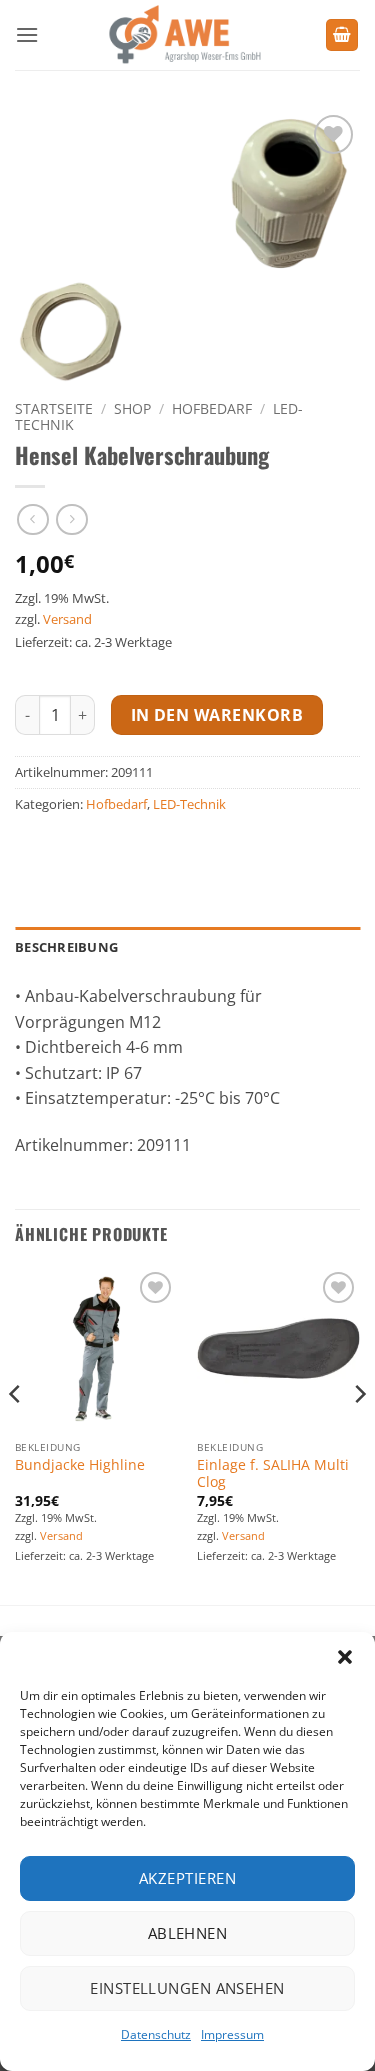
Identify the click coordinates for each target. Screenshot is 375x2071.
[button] (345, 1657)
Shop (132, 408)
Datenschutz (156, 2034)
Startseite (54, 408)
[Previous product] (71, 519)
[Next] (359, 1433)
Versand (67, 619)
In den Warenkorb (217, 715)
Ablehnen (188, 1933)
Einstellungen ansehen (187, 1988)
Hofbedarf (212, 408)
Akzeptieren (187, 1878)
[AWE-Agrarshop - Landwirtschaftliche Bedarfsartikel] (182, 35)
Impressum (232, 2034)
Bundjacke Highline (80, 1465)
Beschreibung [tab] (66, 947)
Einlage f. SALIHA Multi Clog (273, 1473)
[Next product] (32, 519)
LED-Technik (189, 804)
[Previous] (16, 1433)
